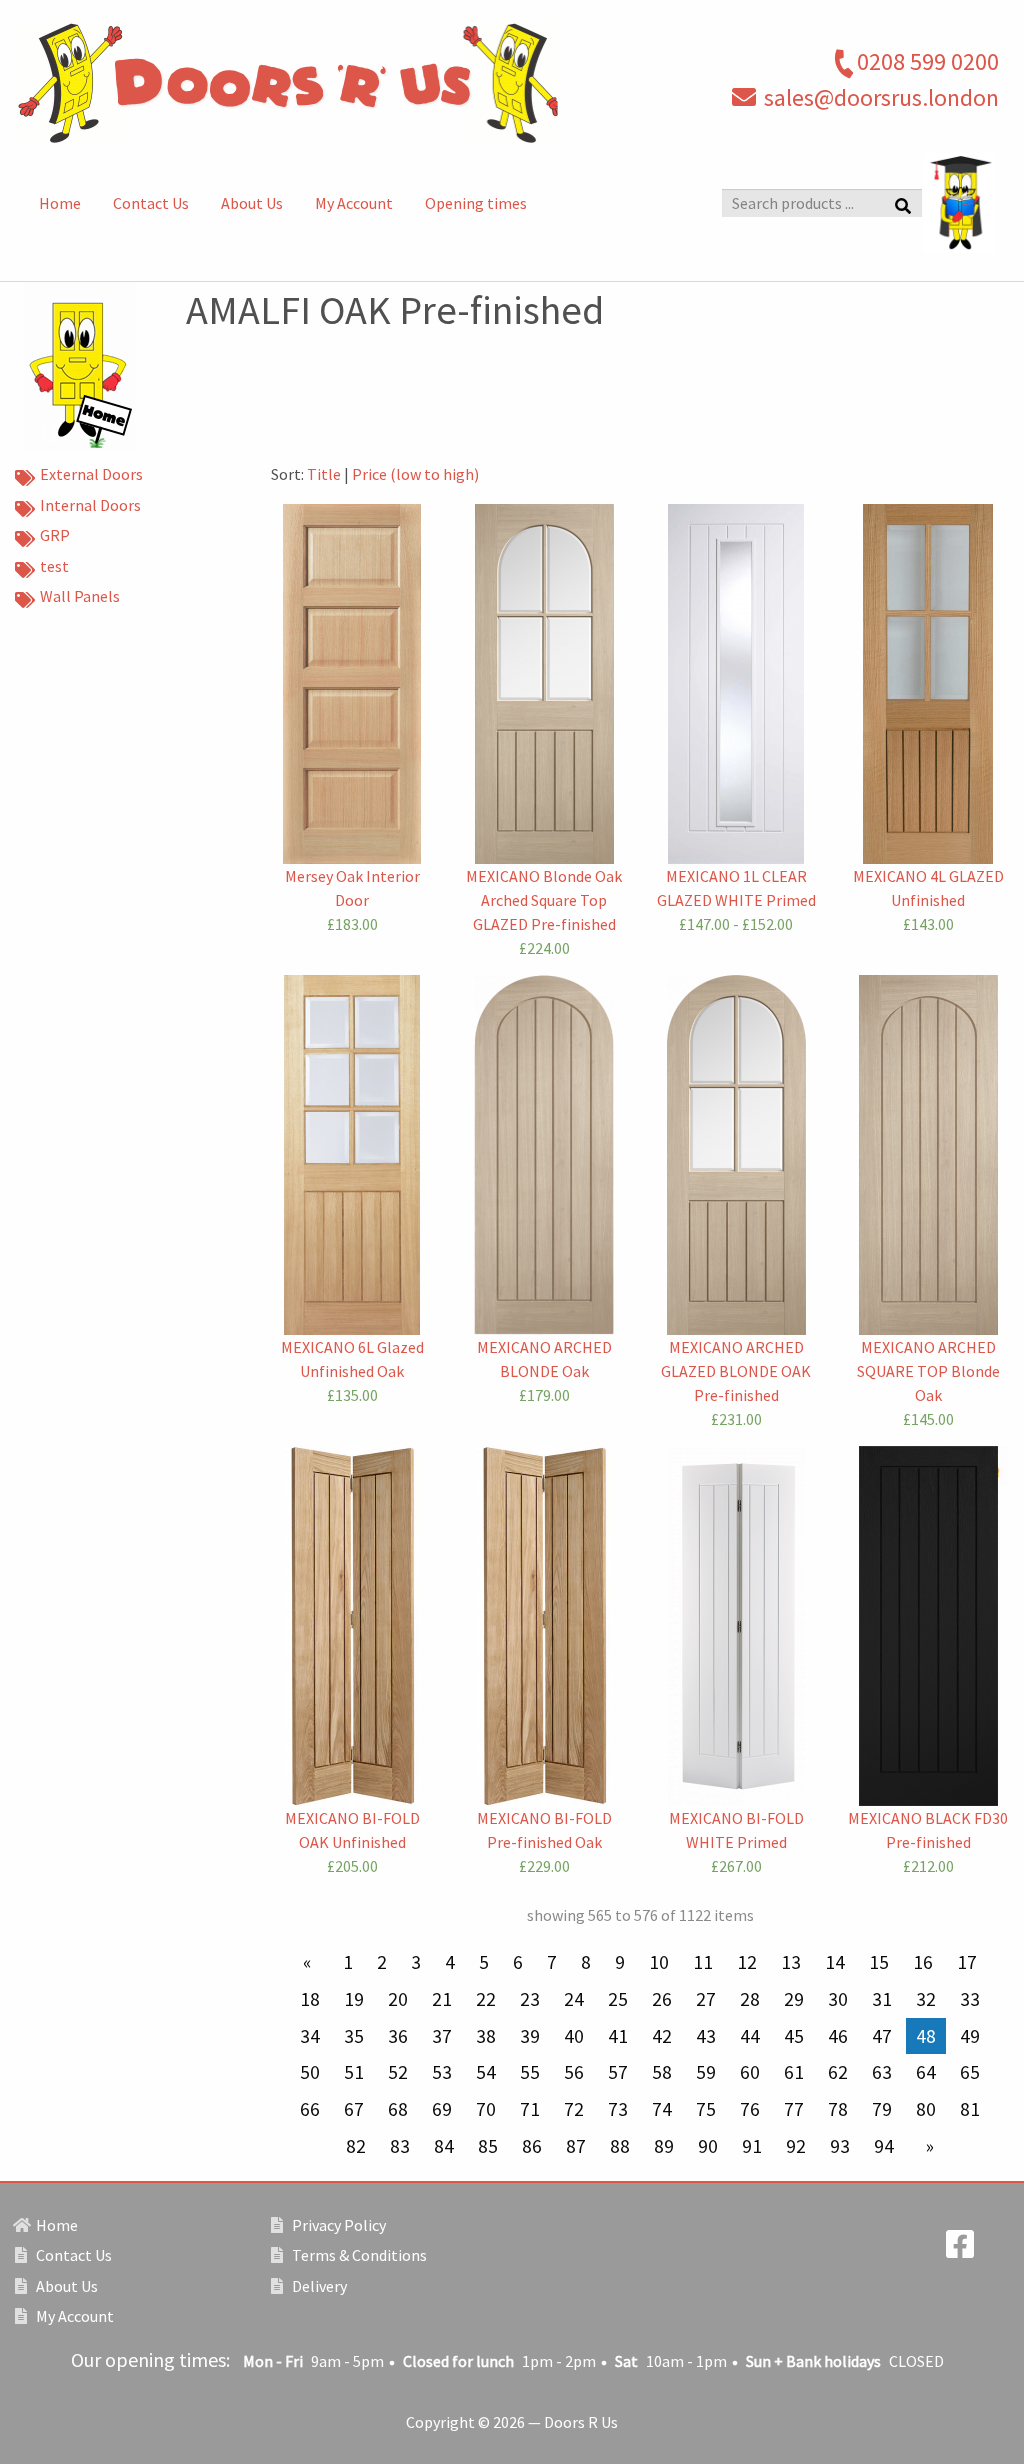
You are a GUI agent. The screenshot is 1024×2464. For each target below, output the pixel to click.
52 (398, 2072)
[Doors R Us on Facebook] (960, 2250)
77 (794, 2109)
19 (354, 1999)
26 (662, 1999)
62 (838, 2072)
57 (618, 2072)
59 (706, 2072)
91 (752, 2146)
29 (794, 1999)
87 (576, 2146)
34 (310, 2036)
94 (884, 2146)
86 (532, 2146)
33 (970, 1999)
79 (882, 2109)
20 (398, 1999)
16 (923, 1962)
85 (488, 2146)
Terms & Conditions (358, 2255)
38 (486, 2036)
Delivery (318, 2286)
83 (400, 2146)
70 (486, 2109)
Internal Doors (90, 505)
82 (356, 2146)
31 (882, 1999)
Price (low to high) (415, 474)
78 (838, 2109)
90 (708, 2146)
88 (620, 2146)
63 (882, 2072)
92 (796, 2146)
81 (970, 2109)
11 (703, 1962)
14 (835, 1962)
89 (664, 2146)
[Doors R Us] (341, 82)
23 (530, 1999)
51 (354, 2072)
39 (530, 2036)
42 (662, 2036)
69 (442, 2109)
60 (750, 2072)
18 (310, 1999)
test (54, 566)
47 (882, 2036)
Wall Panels (80, 596)
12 (747, 1962)
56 (574, 2072)
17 (967, 1962)
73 (618, 2109)
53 (442, 2072)
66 (310, 2109)
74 (662, 2109)
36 (398, 2036)
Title (324, 474)
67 (354, 2109)
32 (926, 1999)
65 (970, 2072)
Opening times (476, 203)
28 (750, 1999)
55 (530, 2072)
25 (618, 1999)
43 (706, 2036)
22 (486, 1999)
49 (970, 2036)
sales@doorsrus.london (881, 97)
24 (574, 1999)
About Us (252, 203)
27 (706, 1999)
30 (838, 1999)
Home (60, 203)
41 (618, 2036)
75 (706, 2109)
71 (530, 2109)
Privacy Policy (337, 2225)
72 (574, 2109)
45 (794, 2036)
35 (354, 2036)
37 (442, 2036)
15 (879, 1962)
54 (486, 2072)
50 (310, 2072)
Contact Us (151, 203)
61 (794, 2072)
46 (838, 2036)
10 (659, 1962)
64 (926, 2072)
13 (791, 1962)
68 (398, 2109)
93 (840, 2146)
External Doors (91, 474)
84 (444, 2146)
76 (750, 2109)
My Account (354, 203)
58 (662, 2072)
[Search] (903, 204)
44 (750, 2036)
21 (442, 1999)
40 (574, 2036)
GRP (55, 535)
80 (926, 2109)
